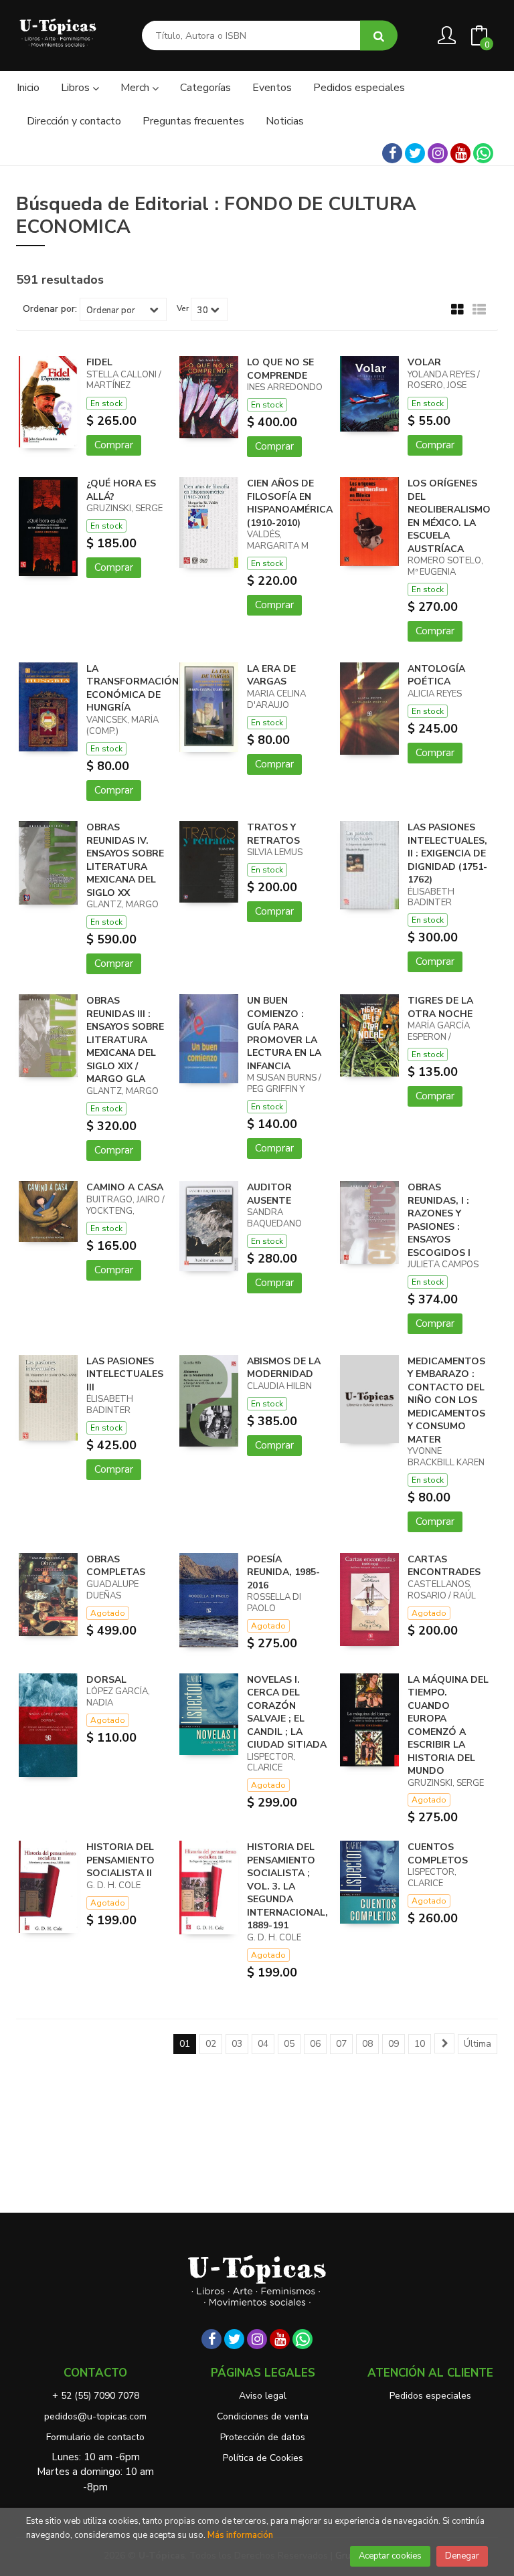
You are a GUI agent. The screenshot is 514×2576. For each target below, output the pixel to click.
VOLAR (424, 362)
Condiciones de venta (263, 2416)
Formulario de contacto (95, 2437)
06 (315, 2044)
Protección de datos (263, 2437)
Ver (183, 308)
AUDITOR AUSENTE (269, 1194)
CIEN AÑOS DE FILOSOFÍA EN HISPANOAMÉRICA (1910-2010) (290, 503)
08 (367, 2044)
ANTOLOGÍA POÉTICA (436, 675)
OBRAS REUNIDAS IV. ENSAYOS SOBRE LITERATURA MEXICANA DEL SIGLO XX (125, 860)
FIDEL (99, 362)
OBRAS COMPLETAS (116, 1566)
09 (394, 2044)
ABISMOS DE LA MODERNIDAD (284, 1368)
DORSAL (106, 1680)
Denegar (462, 2556)
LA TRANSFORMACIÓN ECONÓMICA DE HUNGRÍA (133, 688)
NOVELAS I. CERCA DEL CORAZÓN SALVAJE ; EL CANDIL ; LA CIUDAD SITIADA (287, 1713)
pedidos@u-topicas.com (95, 2416)
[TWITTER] (415, 153)
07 (341, 2044)
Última (478, 2044)
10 (420, 2044)
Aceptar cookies (390, 2556)
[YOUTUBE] (460, 153)
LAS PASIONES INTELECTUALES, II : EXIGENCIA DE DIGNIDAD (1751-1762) (447, 853)
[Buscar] (379, 36)
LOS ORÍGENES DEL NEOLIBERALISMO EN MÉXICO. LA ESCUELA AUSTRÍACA (449, 516)
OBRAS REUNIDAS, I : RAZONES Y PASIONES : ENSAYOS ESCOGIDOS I (439, 1220)
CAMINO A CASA (125, 1187)
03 (237, 2044)
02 (211, 2044)
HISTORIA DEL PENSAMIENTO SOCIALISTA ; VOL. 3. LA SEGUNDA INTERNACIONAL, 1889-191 (287, 1886)
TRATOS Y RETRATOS (273, 834)
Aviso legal (263, 2396)
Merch (136, 88)
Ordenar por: (50, 309)
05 (289, 2044)
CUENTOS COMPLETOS (438, 1854)
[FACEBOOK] (392, 153)
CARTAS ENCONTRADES (444, 1566)
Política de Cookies (263, 2458)
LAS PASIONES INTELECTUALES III (125, 1374)
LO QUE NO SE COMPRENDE (280, 369)
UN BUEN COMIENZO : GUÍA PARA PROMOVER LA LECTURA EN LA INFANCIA (284, 1033)
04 (263, 2044)
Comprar (114, 445)
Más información (240, 2535)
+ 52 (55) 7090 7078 (96, 2396)
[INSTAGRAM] (438, 153)
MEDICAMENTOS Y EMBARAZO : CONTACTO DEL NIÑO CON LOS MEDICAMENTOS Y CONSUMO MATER (446, 1400)
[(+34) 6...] (483, 153)
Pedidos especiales (430, 2396)
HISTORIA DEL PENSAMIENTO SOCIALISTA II (120, 1860)
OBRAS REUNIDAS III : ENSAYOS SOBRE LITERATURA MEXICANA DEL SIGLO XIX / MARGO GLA (125, 1040)
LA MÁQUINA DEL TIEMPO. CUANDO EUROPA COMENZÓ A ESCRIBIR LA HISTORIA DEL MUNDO (448, 1726)
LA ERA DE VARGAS (271, 675)
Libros (77, 88)
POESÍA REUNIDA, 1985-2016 (283, 1572)
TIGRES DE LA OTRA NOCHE (440, 1007)
